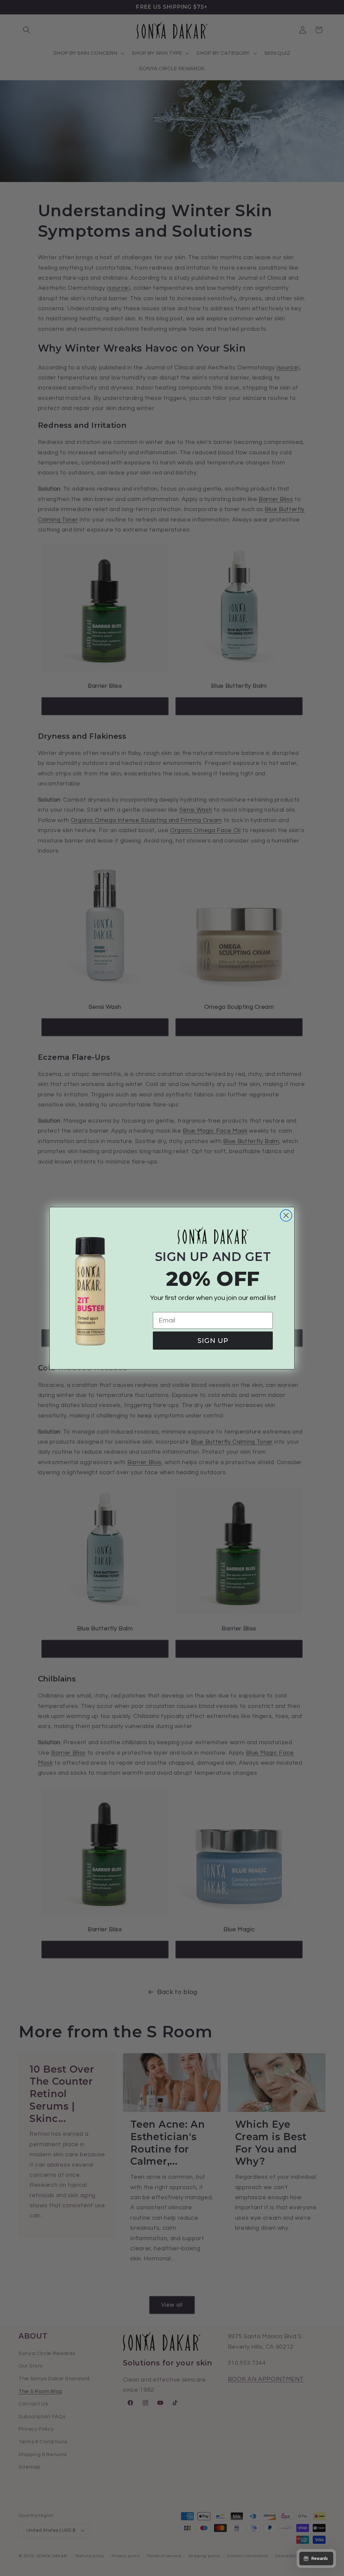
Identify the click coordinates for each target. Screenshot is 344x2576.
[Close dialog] (286, 1215)
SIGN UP (213, 1341)
